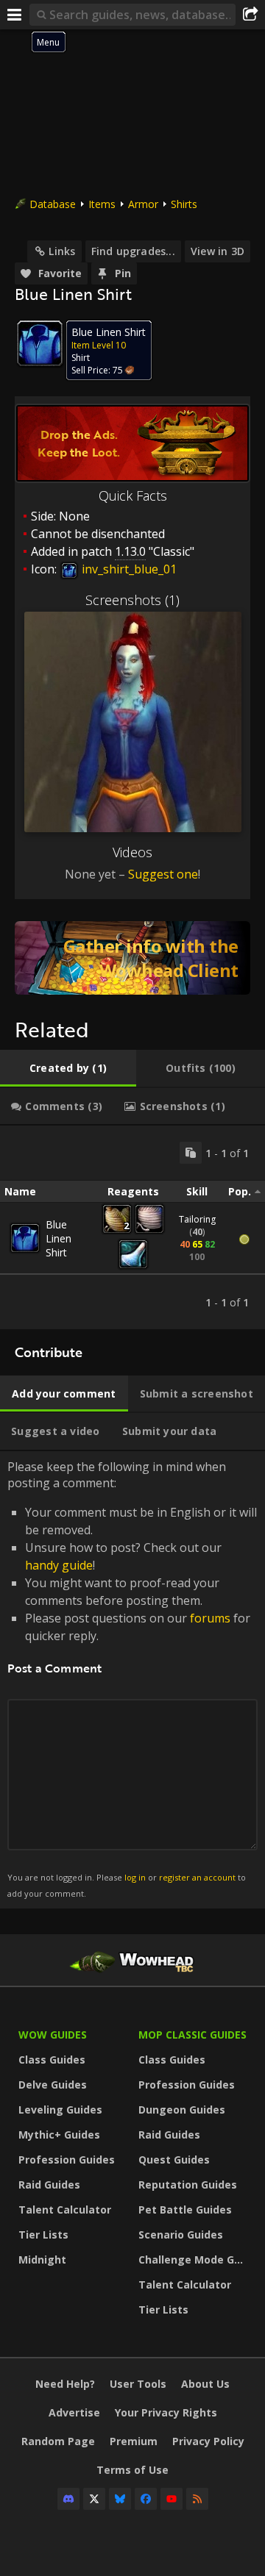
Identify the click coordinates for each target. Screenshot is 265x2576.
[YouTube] (172, 2499)
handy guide (59, 1565)
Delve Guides (53, 2085)
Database (53, 204)
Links (62, 251)
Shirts (184, 204)
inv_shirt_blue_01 (128, 569)
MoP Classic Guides (192, 2035)
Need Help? (65, 2384)
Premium (134, 2441)
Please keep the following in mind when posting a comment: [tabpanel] (132, 1679)
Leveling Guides (60, 2110)
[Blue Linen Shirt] (25, 1238)
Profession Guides (67, 2160)
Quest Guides (174, 2160)
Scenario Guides (181, 2235)
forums (210, 1618)
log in (135, 1877)
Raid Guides (49, 2185)
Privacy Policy (208, 2441)
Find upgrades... (133, 251)
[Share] (250, 15)
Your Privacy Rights (166, 2412)
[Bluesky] (120, 2499)
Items (102, 204)
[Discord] (68, 2499)
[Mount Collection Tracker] (132, 958)
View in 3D (218, 251)
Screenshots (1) (132, 600)
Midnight (42, 2260)
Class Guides (52, 2060)
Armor (143, 204)
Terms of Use (132, 2470)
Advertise (74, 2412)
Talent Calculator (65, 2210)
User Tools (138, 2384)
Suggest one (163, 874)
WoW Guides (53, 2035)
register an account (197, 1877)
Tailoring (197, 1219)
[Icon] (40, 343)
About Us (205, 2384)
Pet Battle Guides (185, 2210)
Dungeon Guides (182, 2110)
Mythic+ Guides (59, 2135)
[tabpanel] (132, 1227)
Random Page (58, 2441)
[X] (94, 2499)
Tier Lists (43, 2235)
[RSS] (197, 2499)
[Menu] (15, 15)
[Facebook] (146, 2499)
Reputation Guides (188, 2185)
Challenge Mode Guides (195, 2260)
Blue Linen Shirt (59, 1238)
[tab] (68, 1068)
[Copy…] (191, 1153)
